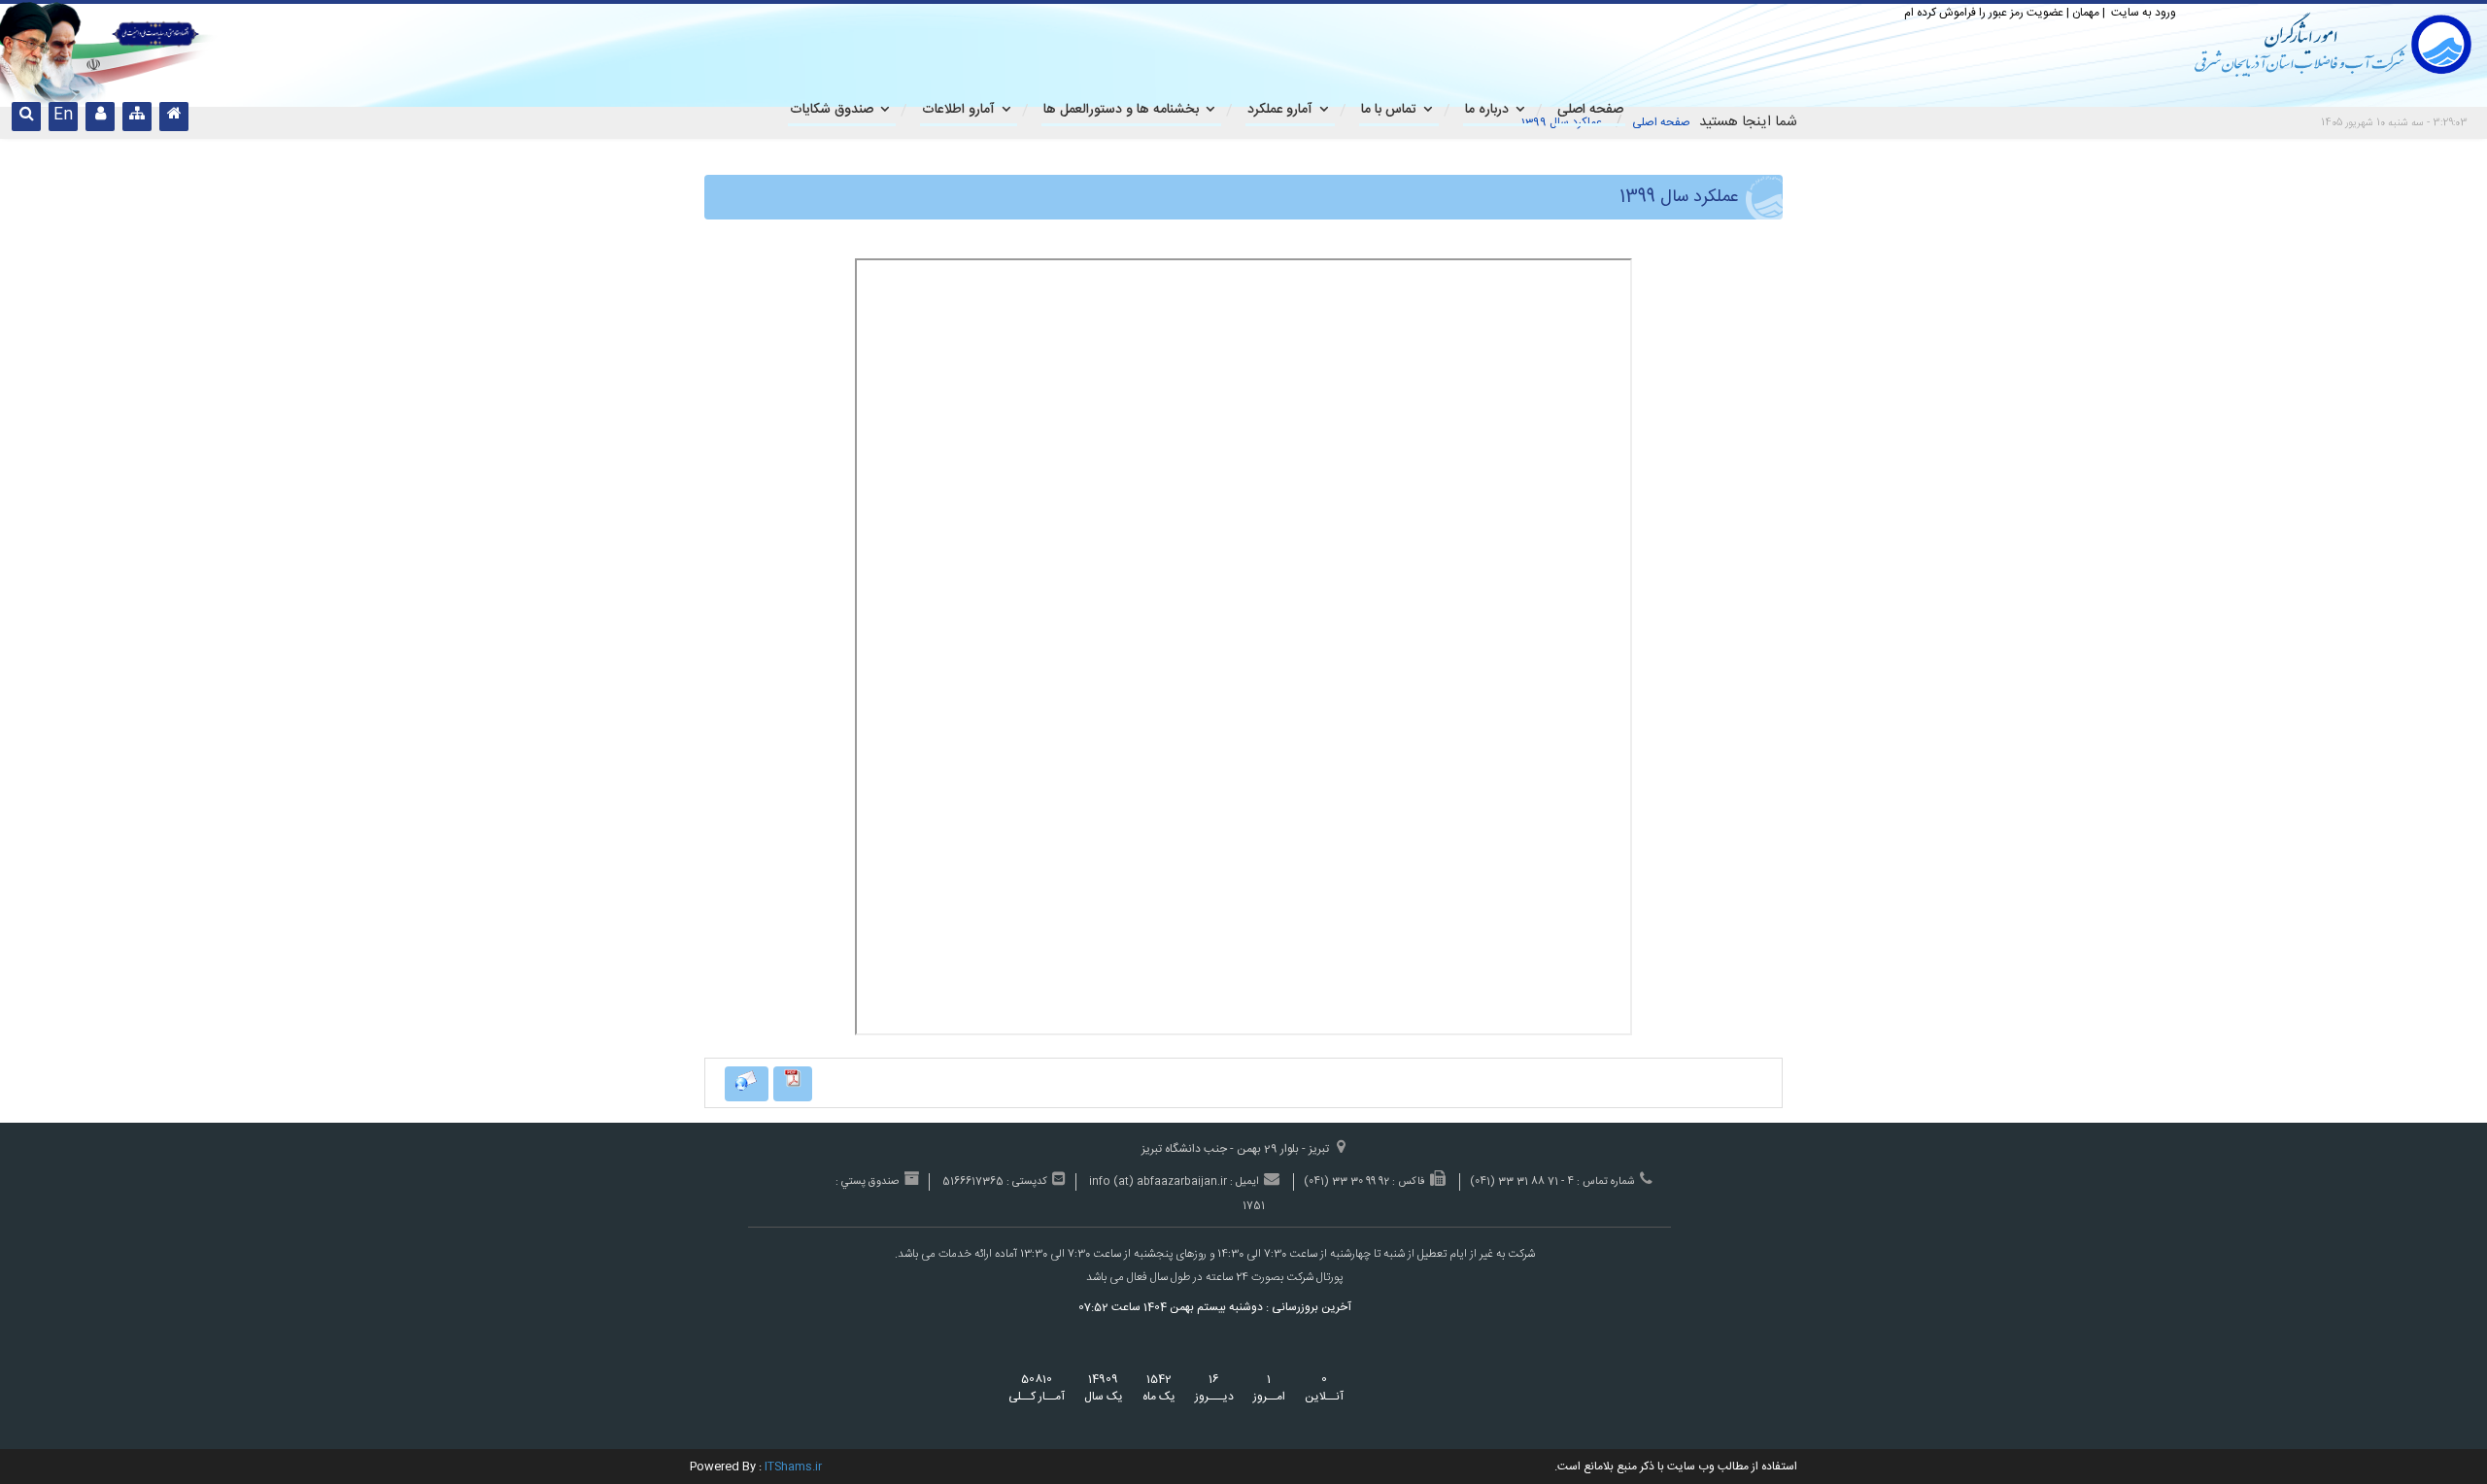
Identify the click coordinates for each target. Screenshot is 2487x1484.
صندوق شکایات (832, 110)
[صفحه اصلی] (174, 117)
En (63, 115)
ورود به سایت (2142, 13)
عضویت (2045, 13)
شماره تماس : (1606, 1182)
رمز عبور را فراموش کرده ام (1964, 13)
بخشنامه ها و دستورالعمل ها (1121, 110)
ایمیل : (1244, 1182)
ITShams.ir (793, 1467)
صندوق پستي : (867, 1182)
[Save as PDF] (793, 1084)
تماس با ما (1389, 110)
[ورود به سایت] (100, 117)
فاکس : (1409, 1182)
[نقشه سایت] (137, 117)
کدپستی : (1027, 1182)
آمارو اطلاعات (958, 110)
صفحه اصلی (1661, 122)
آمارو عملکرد (1280, 110)
